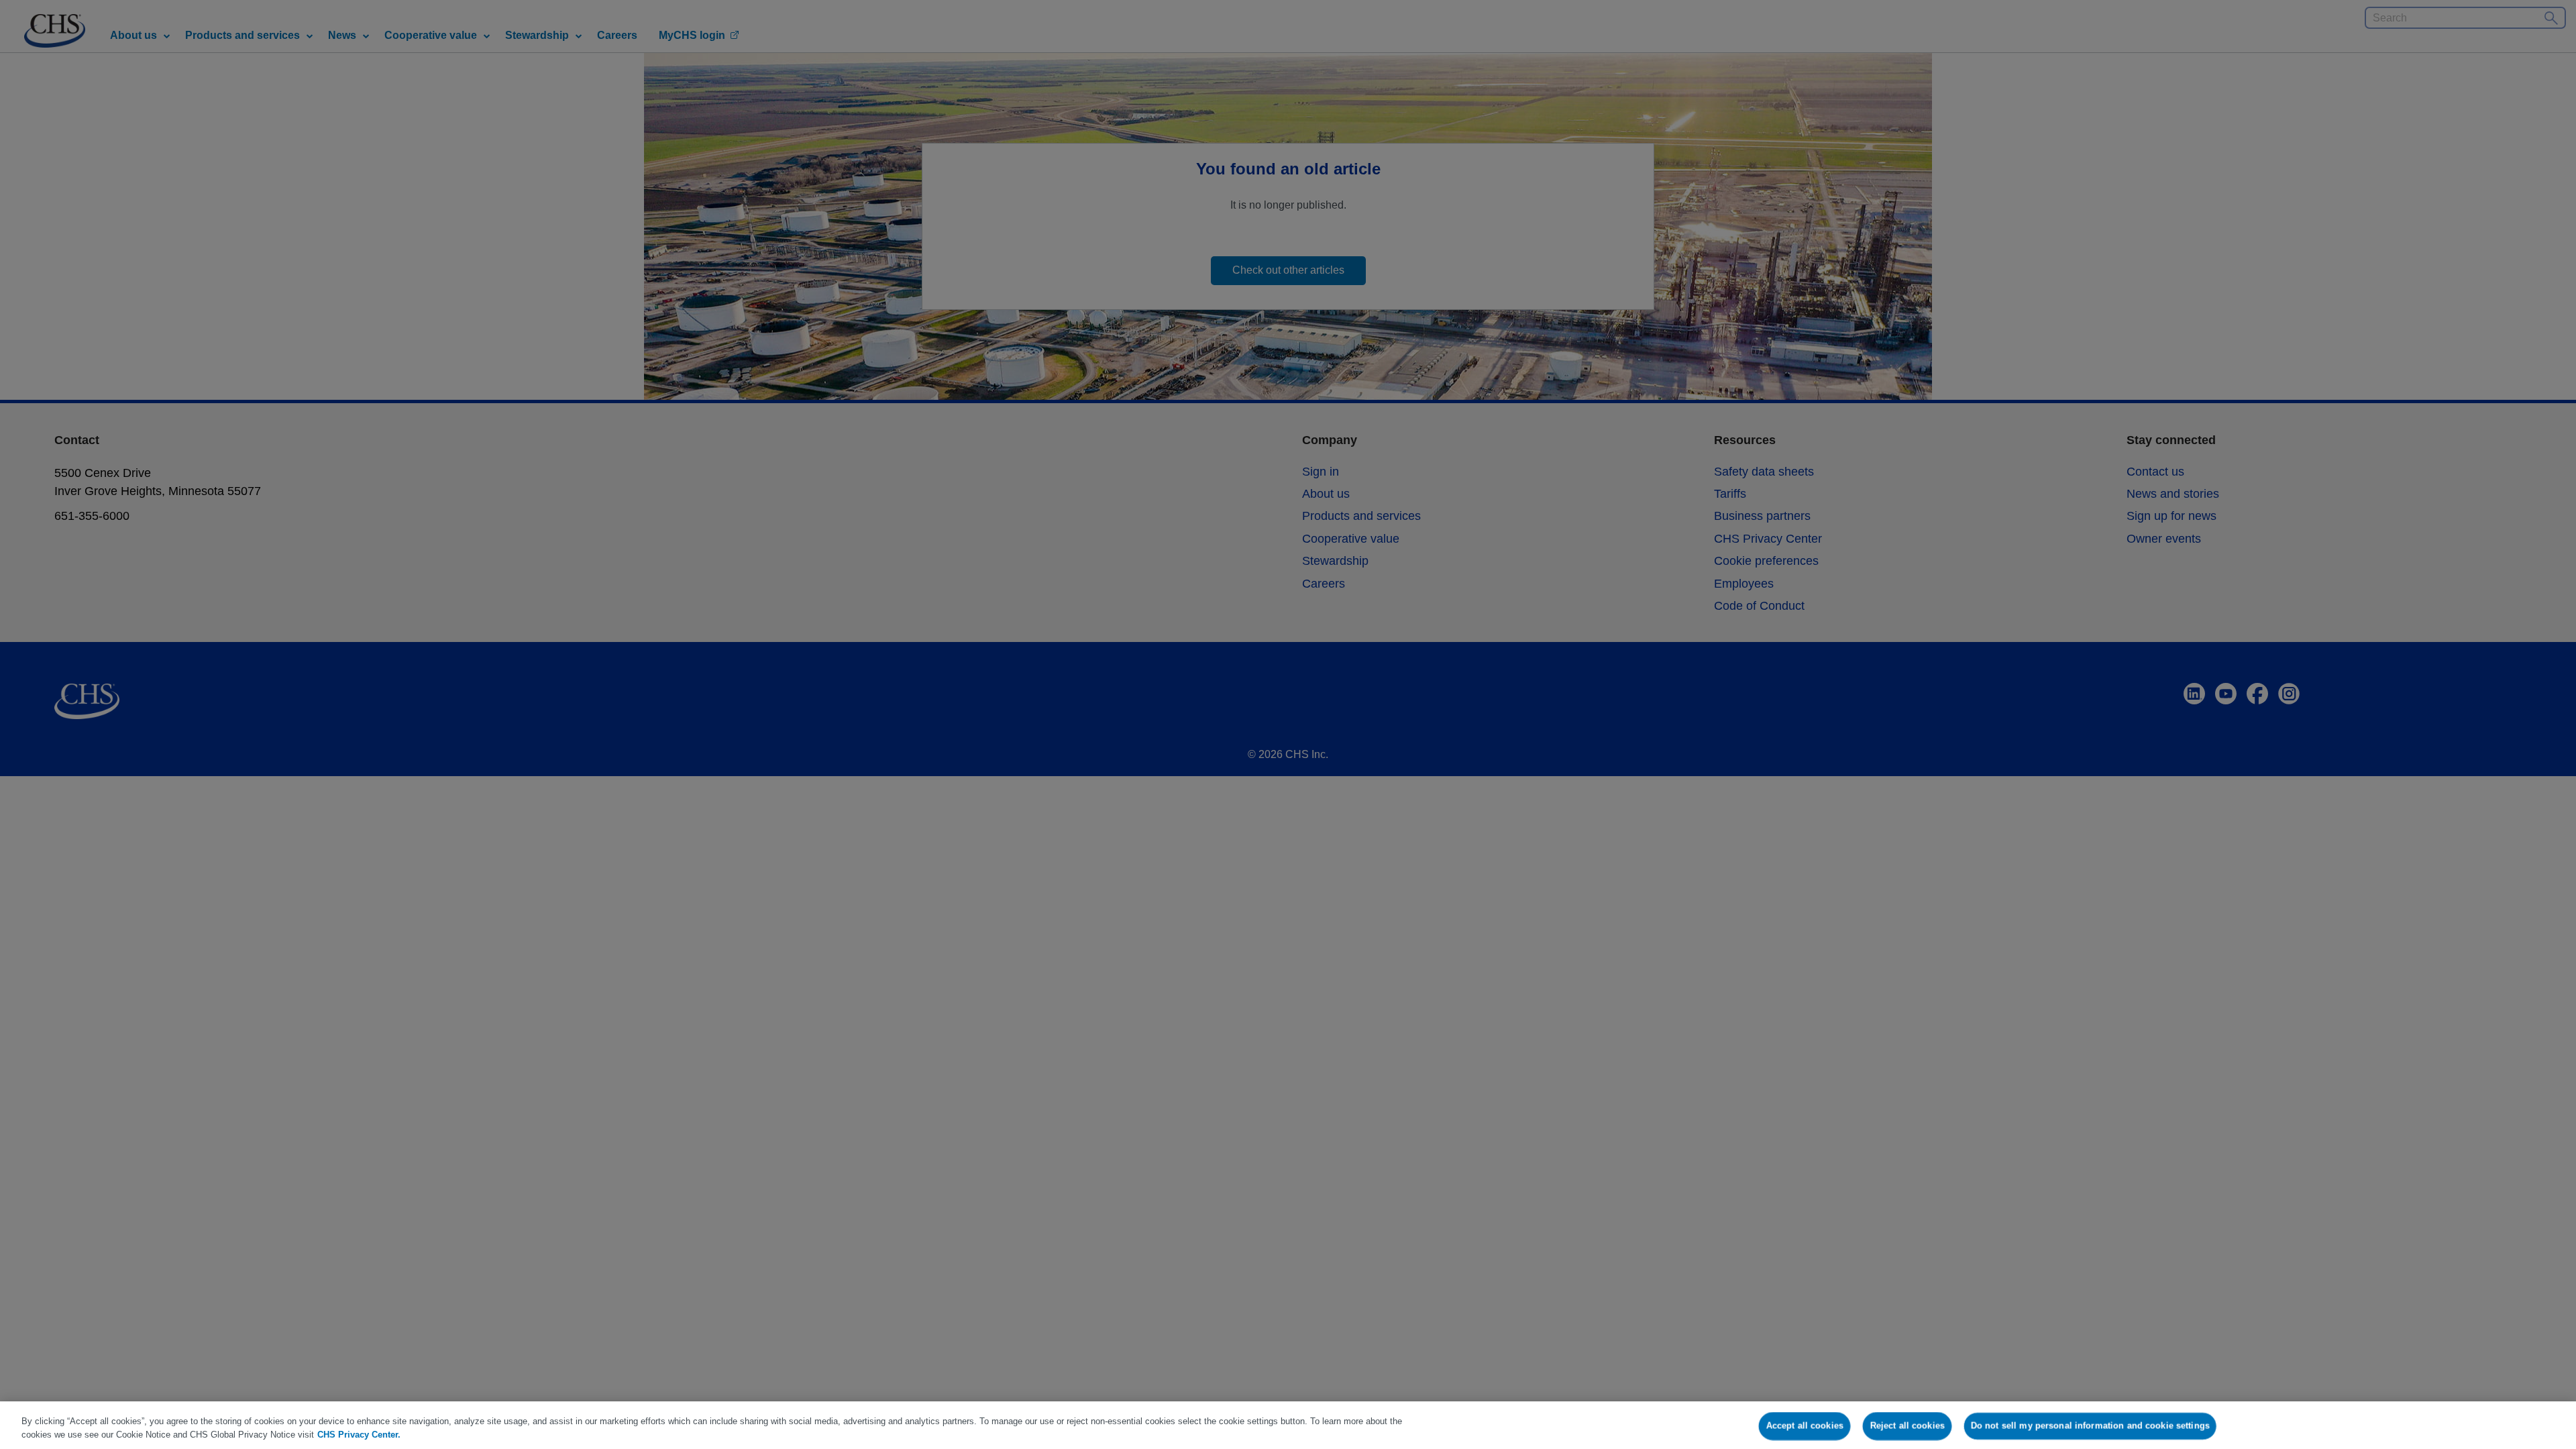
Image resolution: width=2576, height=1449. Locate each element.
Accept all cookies (1805, 1426)
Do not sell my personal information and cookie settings (2090, 1426)
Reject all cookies (1907, 1426)
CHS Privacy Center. (359, 1435)
